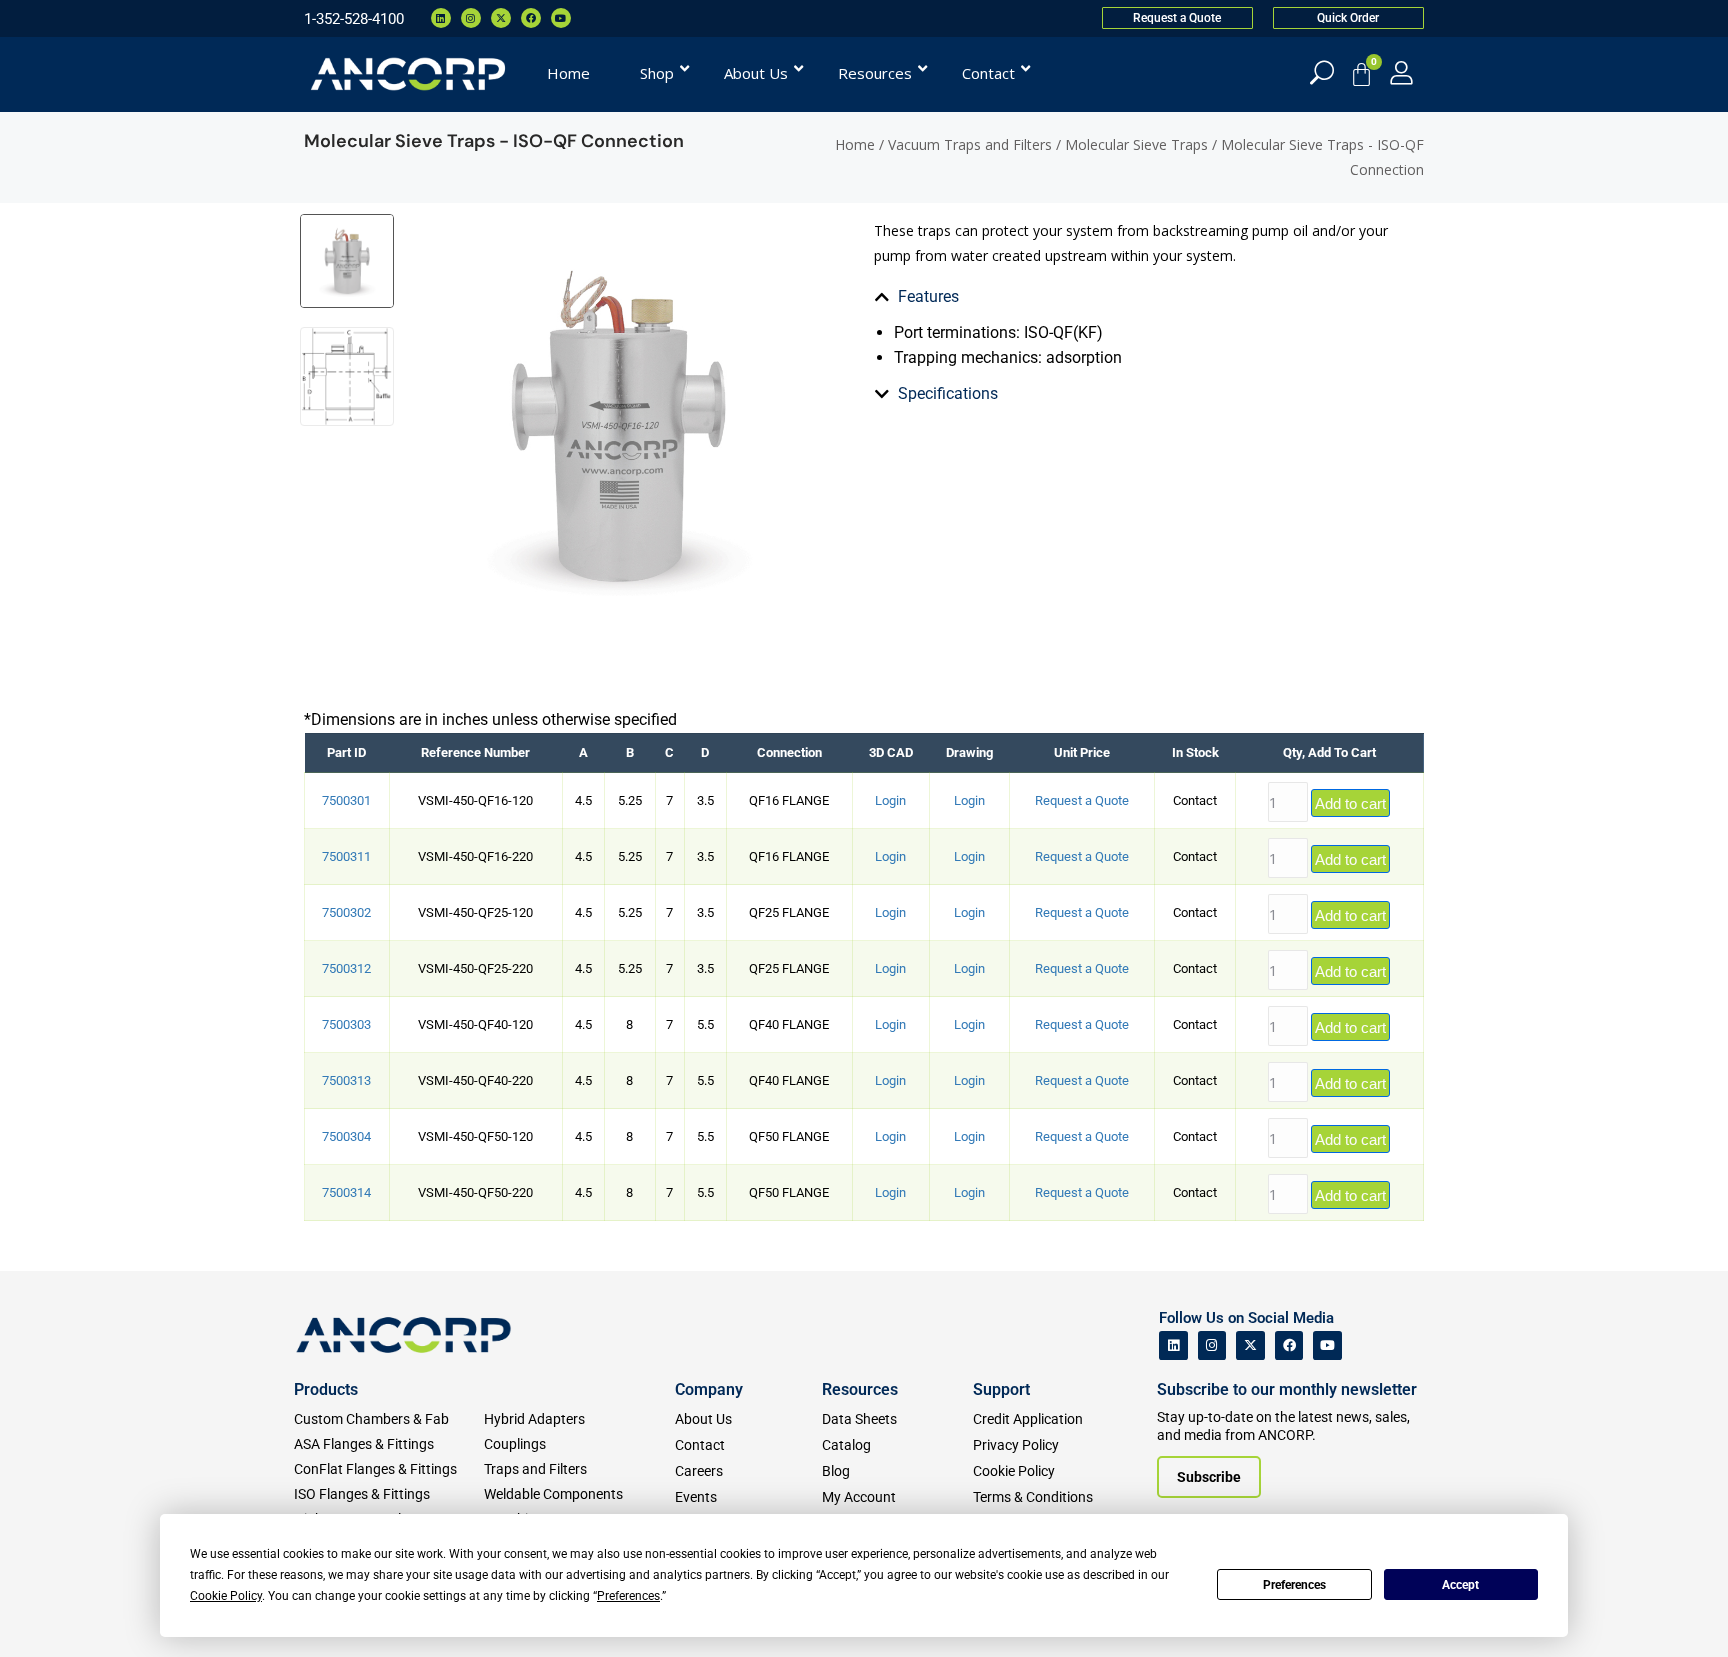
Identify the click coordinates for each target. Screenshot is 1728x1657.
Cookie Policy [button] (226, 1596)
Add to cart (1350, 803)
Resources (860, 1389)
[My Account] (1401, 72)
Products (326, 1389)
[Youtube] (561, 18)
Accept (1460, 1585)
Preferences (1294, 1585)
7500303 (346, 1024)
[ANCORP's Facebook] (1289, 1345)
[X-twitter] (501, 18)
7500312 (346, 968)
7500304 (346, 1136)
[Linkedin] (441, 18)
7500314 (346, 1192)
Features (928, 296)
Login (890, 800)
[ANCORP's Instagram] (1212, 1345)
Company (709, 1389)
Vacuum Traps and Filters (970, 144)
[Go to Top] (50, 1612)
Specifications (948, 393)
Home (855, 144)
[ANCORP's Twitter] (1250, 1345)
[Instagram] (471, 18)
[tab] (998, 297)
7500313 (346, 1080)
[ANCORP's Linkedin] (1173, 1345)
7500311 (346, 856)
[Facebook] (531, 18)
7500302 (346, 912)
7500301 (346, 800)
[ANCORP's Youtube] (1327, 1345)
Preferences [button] (628, 1596)
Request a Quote (1082, 800)
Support (1001, 1389)
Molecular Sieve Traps (1136, 144)
